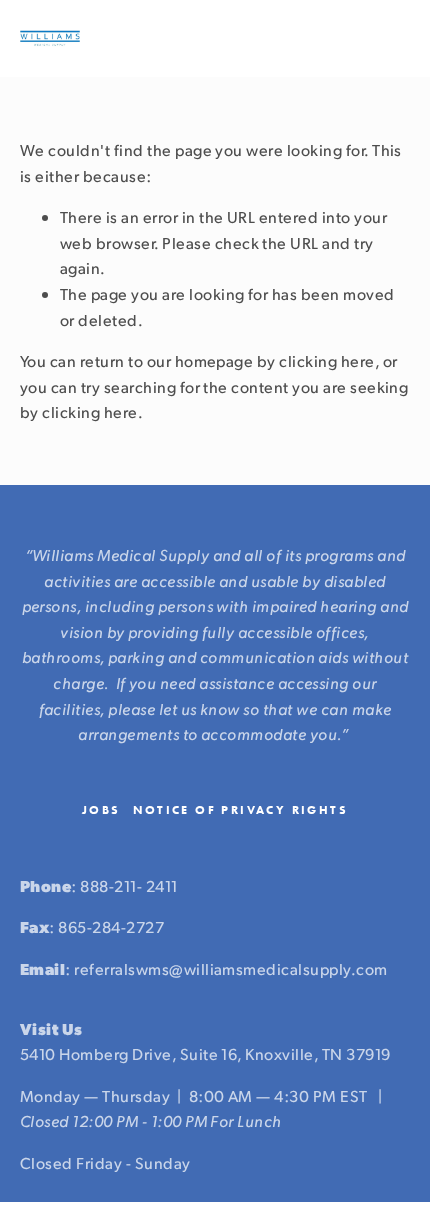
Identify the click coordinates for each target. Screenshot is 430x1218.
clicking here (326, 360)
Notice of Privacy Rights (241, 810)
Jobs (101, 810)
